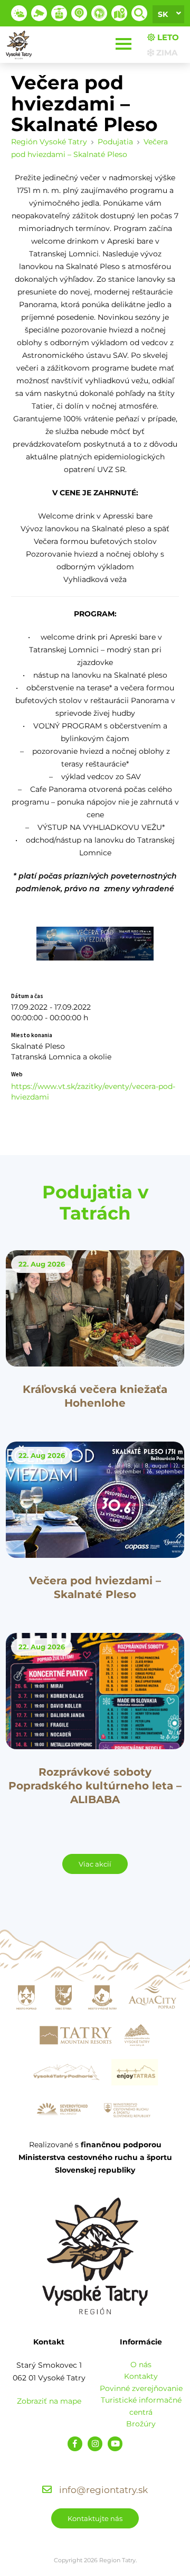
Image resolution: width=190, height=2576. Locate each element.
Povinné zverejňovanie (141, 2388)
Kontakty (141, 2376)
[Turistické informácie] (99, 13)
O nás (141, 2365)
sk (163, 14)
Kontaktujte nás (95, 2518)
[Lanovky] (59, 13)
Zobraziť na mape (49, 2401)
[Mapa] (119, 13)
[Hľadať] (139, 13)
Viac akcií (95, 1864)
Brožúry (141, 2424)
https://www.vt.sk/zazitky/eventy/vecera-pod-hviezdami (93, 1092)
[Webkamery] (39, 13)
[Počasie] (19, 13)
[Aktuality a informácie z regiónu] (79, 13)
